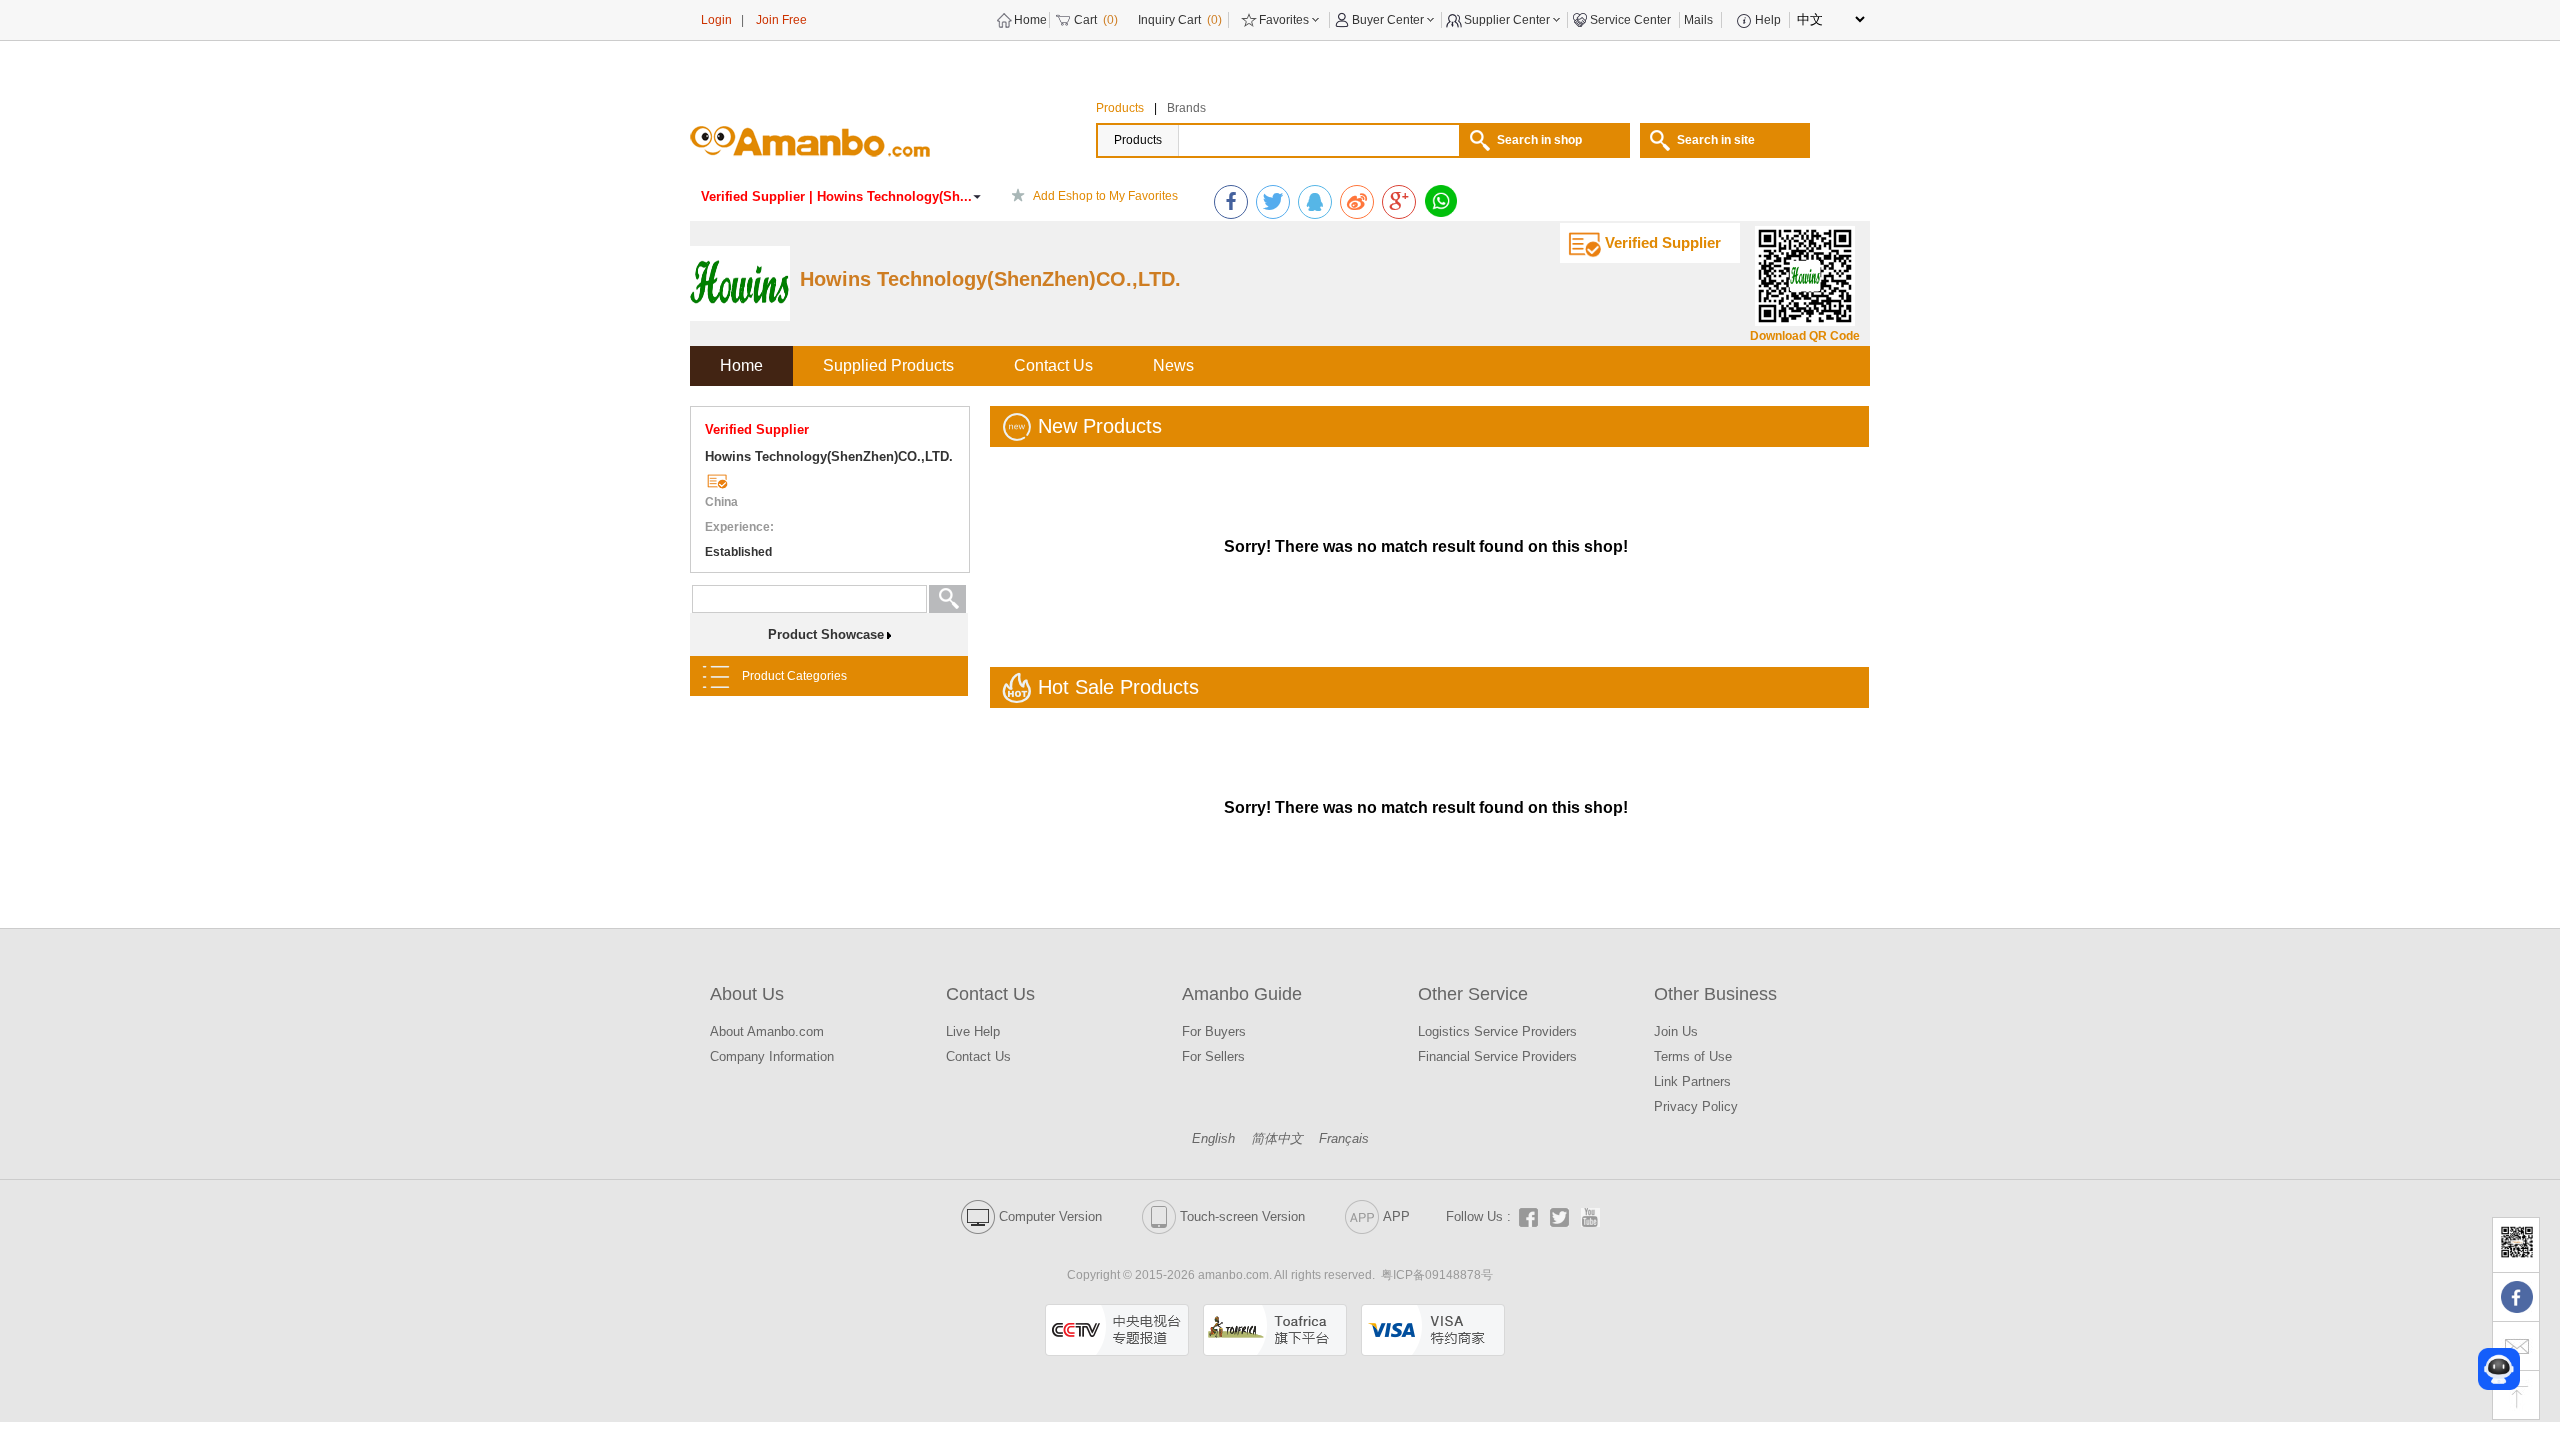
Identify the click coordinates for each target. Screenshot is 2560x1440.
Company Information (772, 1056)
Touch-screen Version (1242, 1216)
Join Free (781, 20)
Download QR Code (1805, 336)
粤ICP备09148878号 (1437, 1275)
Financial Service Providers (1497, 1056)
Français (1344, 1138)
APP (1396, 1216)
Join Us (1676, 1031)
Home (741, 365)
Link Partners (1692, 1081)
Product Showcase (826, 634)
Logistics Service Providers (1497, 1031)
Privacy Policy (1696, 1106)
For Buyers (1214, 1031)
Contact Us (1053, 365)
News (1173, 365)
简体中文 (1277, 1138)
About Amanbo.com (767, 1031)
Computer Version (1050, 1216)
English (1213, 1138)
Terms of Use (1693, 1056)
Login (716, 20)
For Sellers (1213, 1056)
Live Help (973, 1031)
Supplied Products (888, 365)
